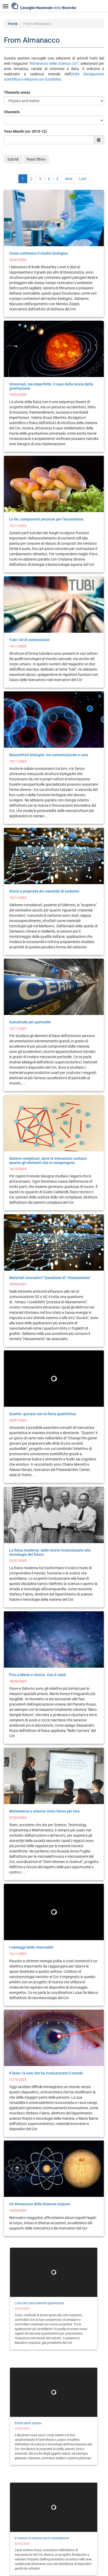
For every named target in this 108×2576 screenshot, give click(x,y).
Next (69, 179)
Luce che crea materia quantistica (37, 2303)
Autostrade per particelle (30, 1022)
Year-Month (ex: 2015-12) (25, 131)
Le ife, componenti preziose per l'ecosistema (46, 519)
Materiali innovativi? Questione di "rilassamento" (50, 1278)
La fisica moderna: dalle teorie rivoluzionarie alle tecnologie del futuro (50, 1552)
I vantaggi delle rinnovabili (31, 1947)
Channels (12, 112)
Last (83, 179)
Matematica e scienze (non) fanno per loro (44, 1811)
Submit (13, 159)
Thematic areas (17, 92)
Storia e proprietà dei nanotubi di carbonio (44, 891)
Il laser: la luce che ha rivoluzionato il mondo (46, 2073)
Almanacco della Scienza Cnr (54, 63)
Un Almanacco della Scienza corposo (40, 2204)
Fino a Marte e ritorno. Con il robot (38, 1675)
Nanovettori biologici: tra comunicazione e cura (49, 755)
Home (13, 24)
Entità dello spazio (25, 2424)
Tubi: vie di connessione (29, 640)
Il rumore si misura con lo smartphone (40, 2539)
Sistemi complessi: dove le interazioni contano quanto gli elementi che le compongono (48, 1160)
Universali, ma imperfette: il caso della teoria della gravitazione (51, 386)
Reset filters (36, 159)
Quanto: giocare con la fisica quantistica (43, 1414)
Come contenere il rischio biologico (39, 253)
